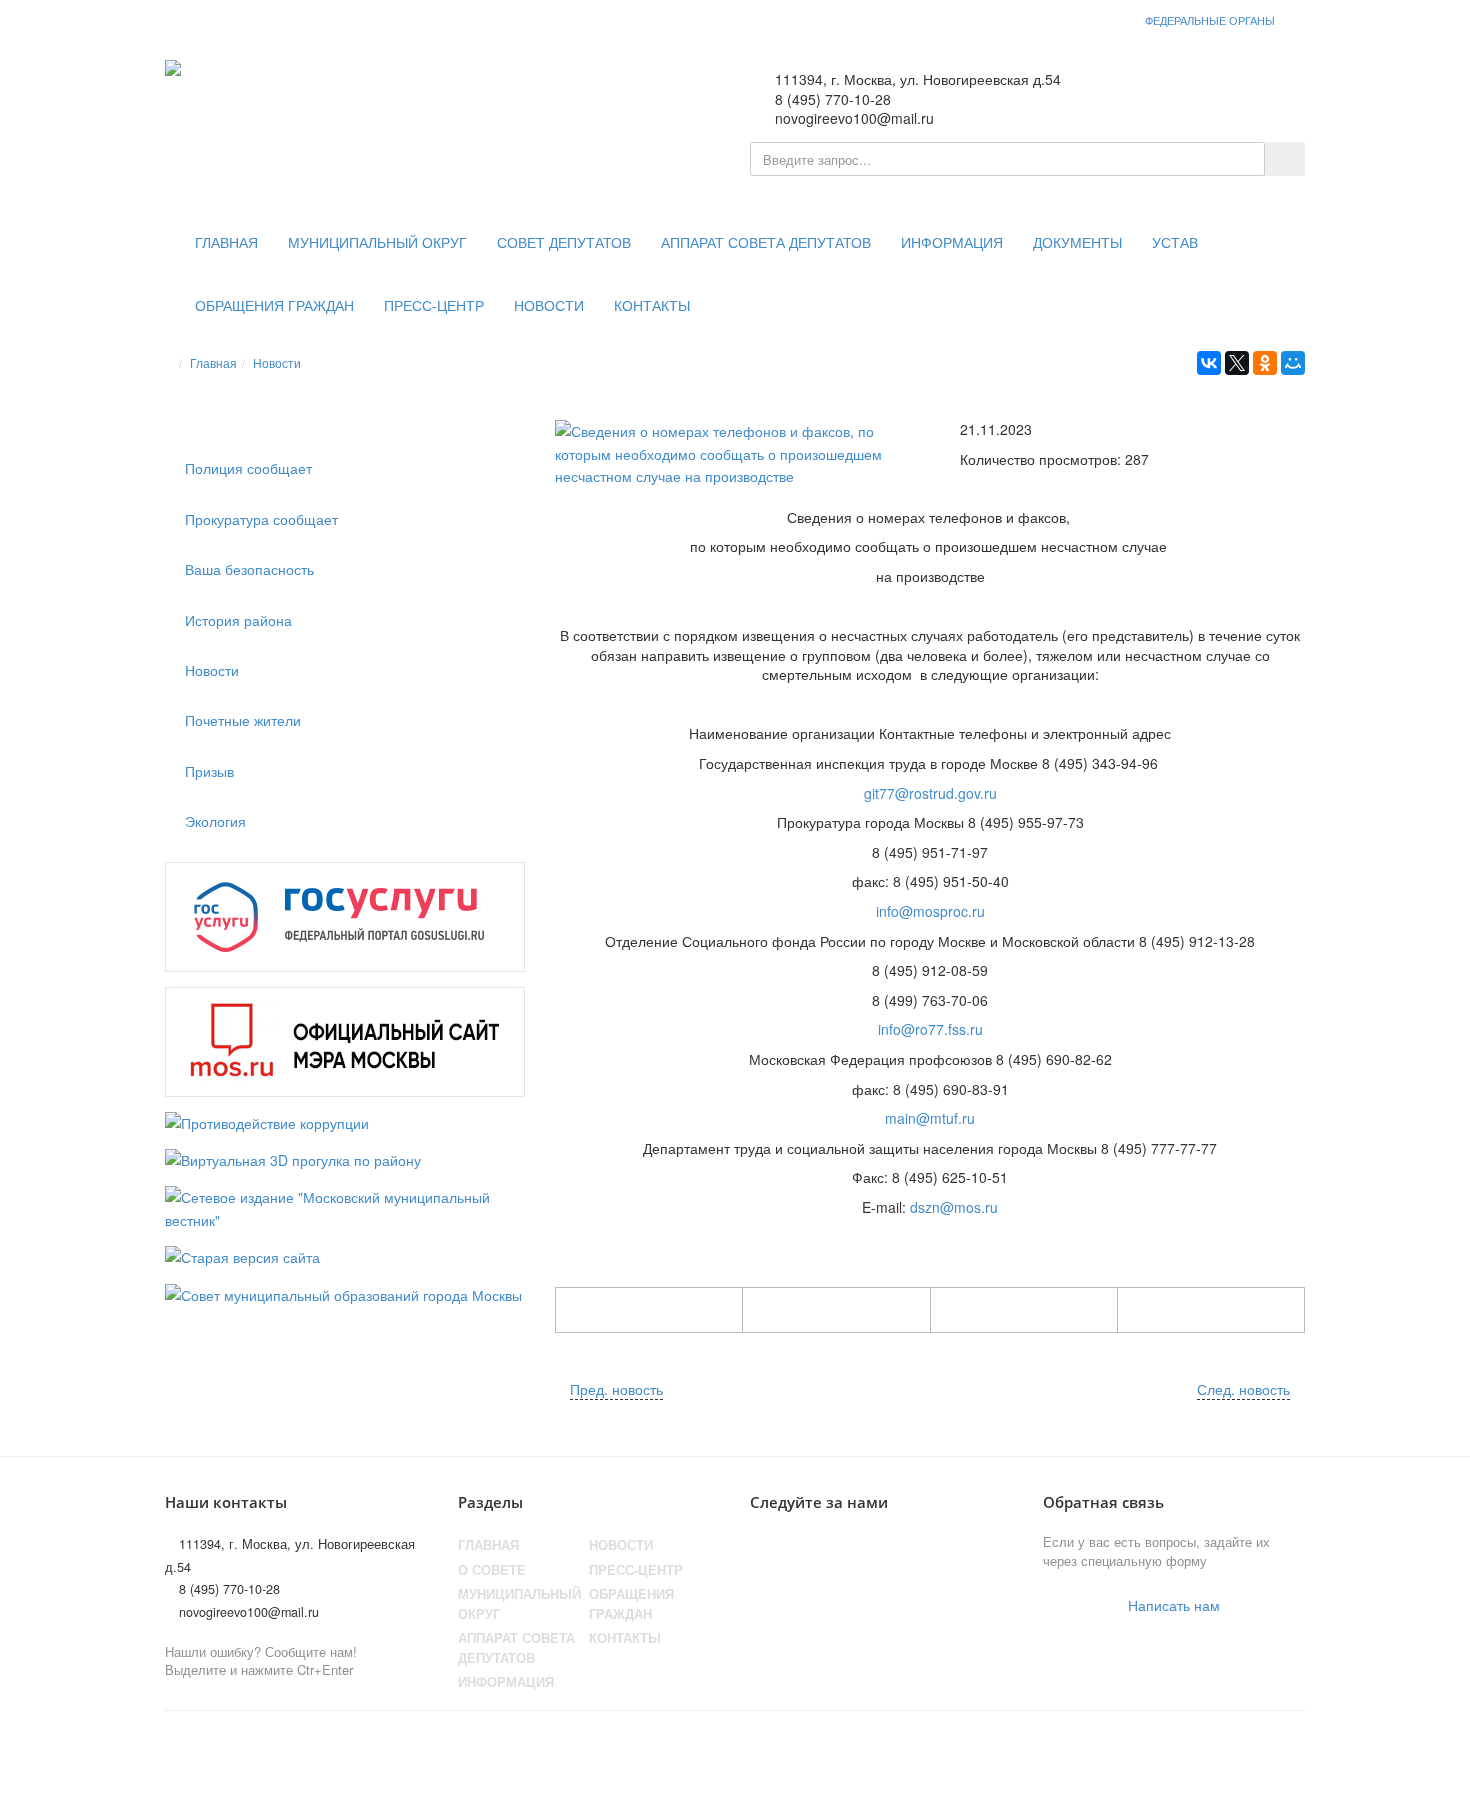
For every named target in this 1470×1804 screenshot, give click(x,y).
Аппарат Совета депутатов (516, 1648)
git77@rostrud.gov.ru (930, 793)
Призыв (209, 771)
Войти (1264, 91)
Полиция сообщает (248, 468)
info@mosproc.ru (930, 911)
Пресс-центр (434, 306)
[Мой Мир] (1293, 363)
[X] (1237, 363)
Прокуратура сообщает (261, 519)
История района (238, 620)
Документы (1077, 243)
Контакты (652, 306)
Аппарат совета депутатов (766, 243)
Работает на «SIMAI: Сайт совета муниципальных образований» (1095, 1748)
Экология (215, 821)
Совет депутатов (564, 243)
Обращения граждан (274, 306)
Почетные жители (243, 720)
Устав (1175, 243)
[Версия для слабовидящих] (1200, 91)
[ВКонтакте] (1209, 363)
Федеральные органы (1210, 20)
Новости (549, 306)
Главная (226, 243)
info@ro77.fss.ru (930, 1029)
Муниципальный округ (377, 243)
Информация (952, 243)
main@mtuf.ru (930, 1118)
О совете (492, 1570)
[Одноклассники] (1265, 363)
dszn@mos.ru (954, 1207)
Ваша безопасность (249, 569)
